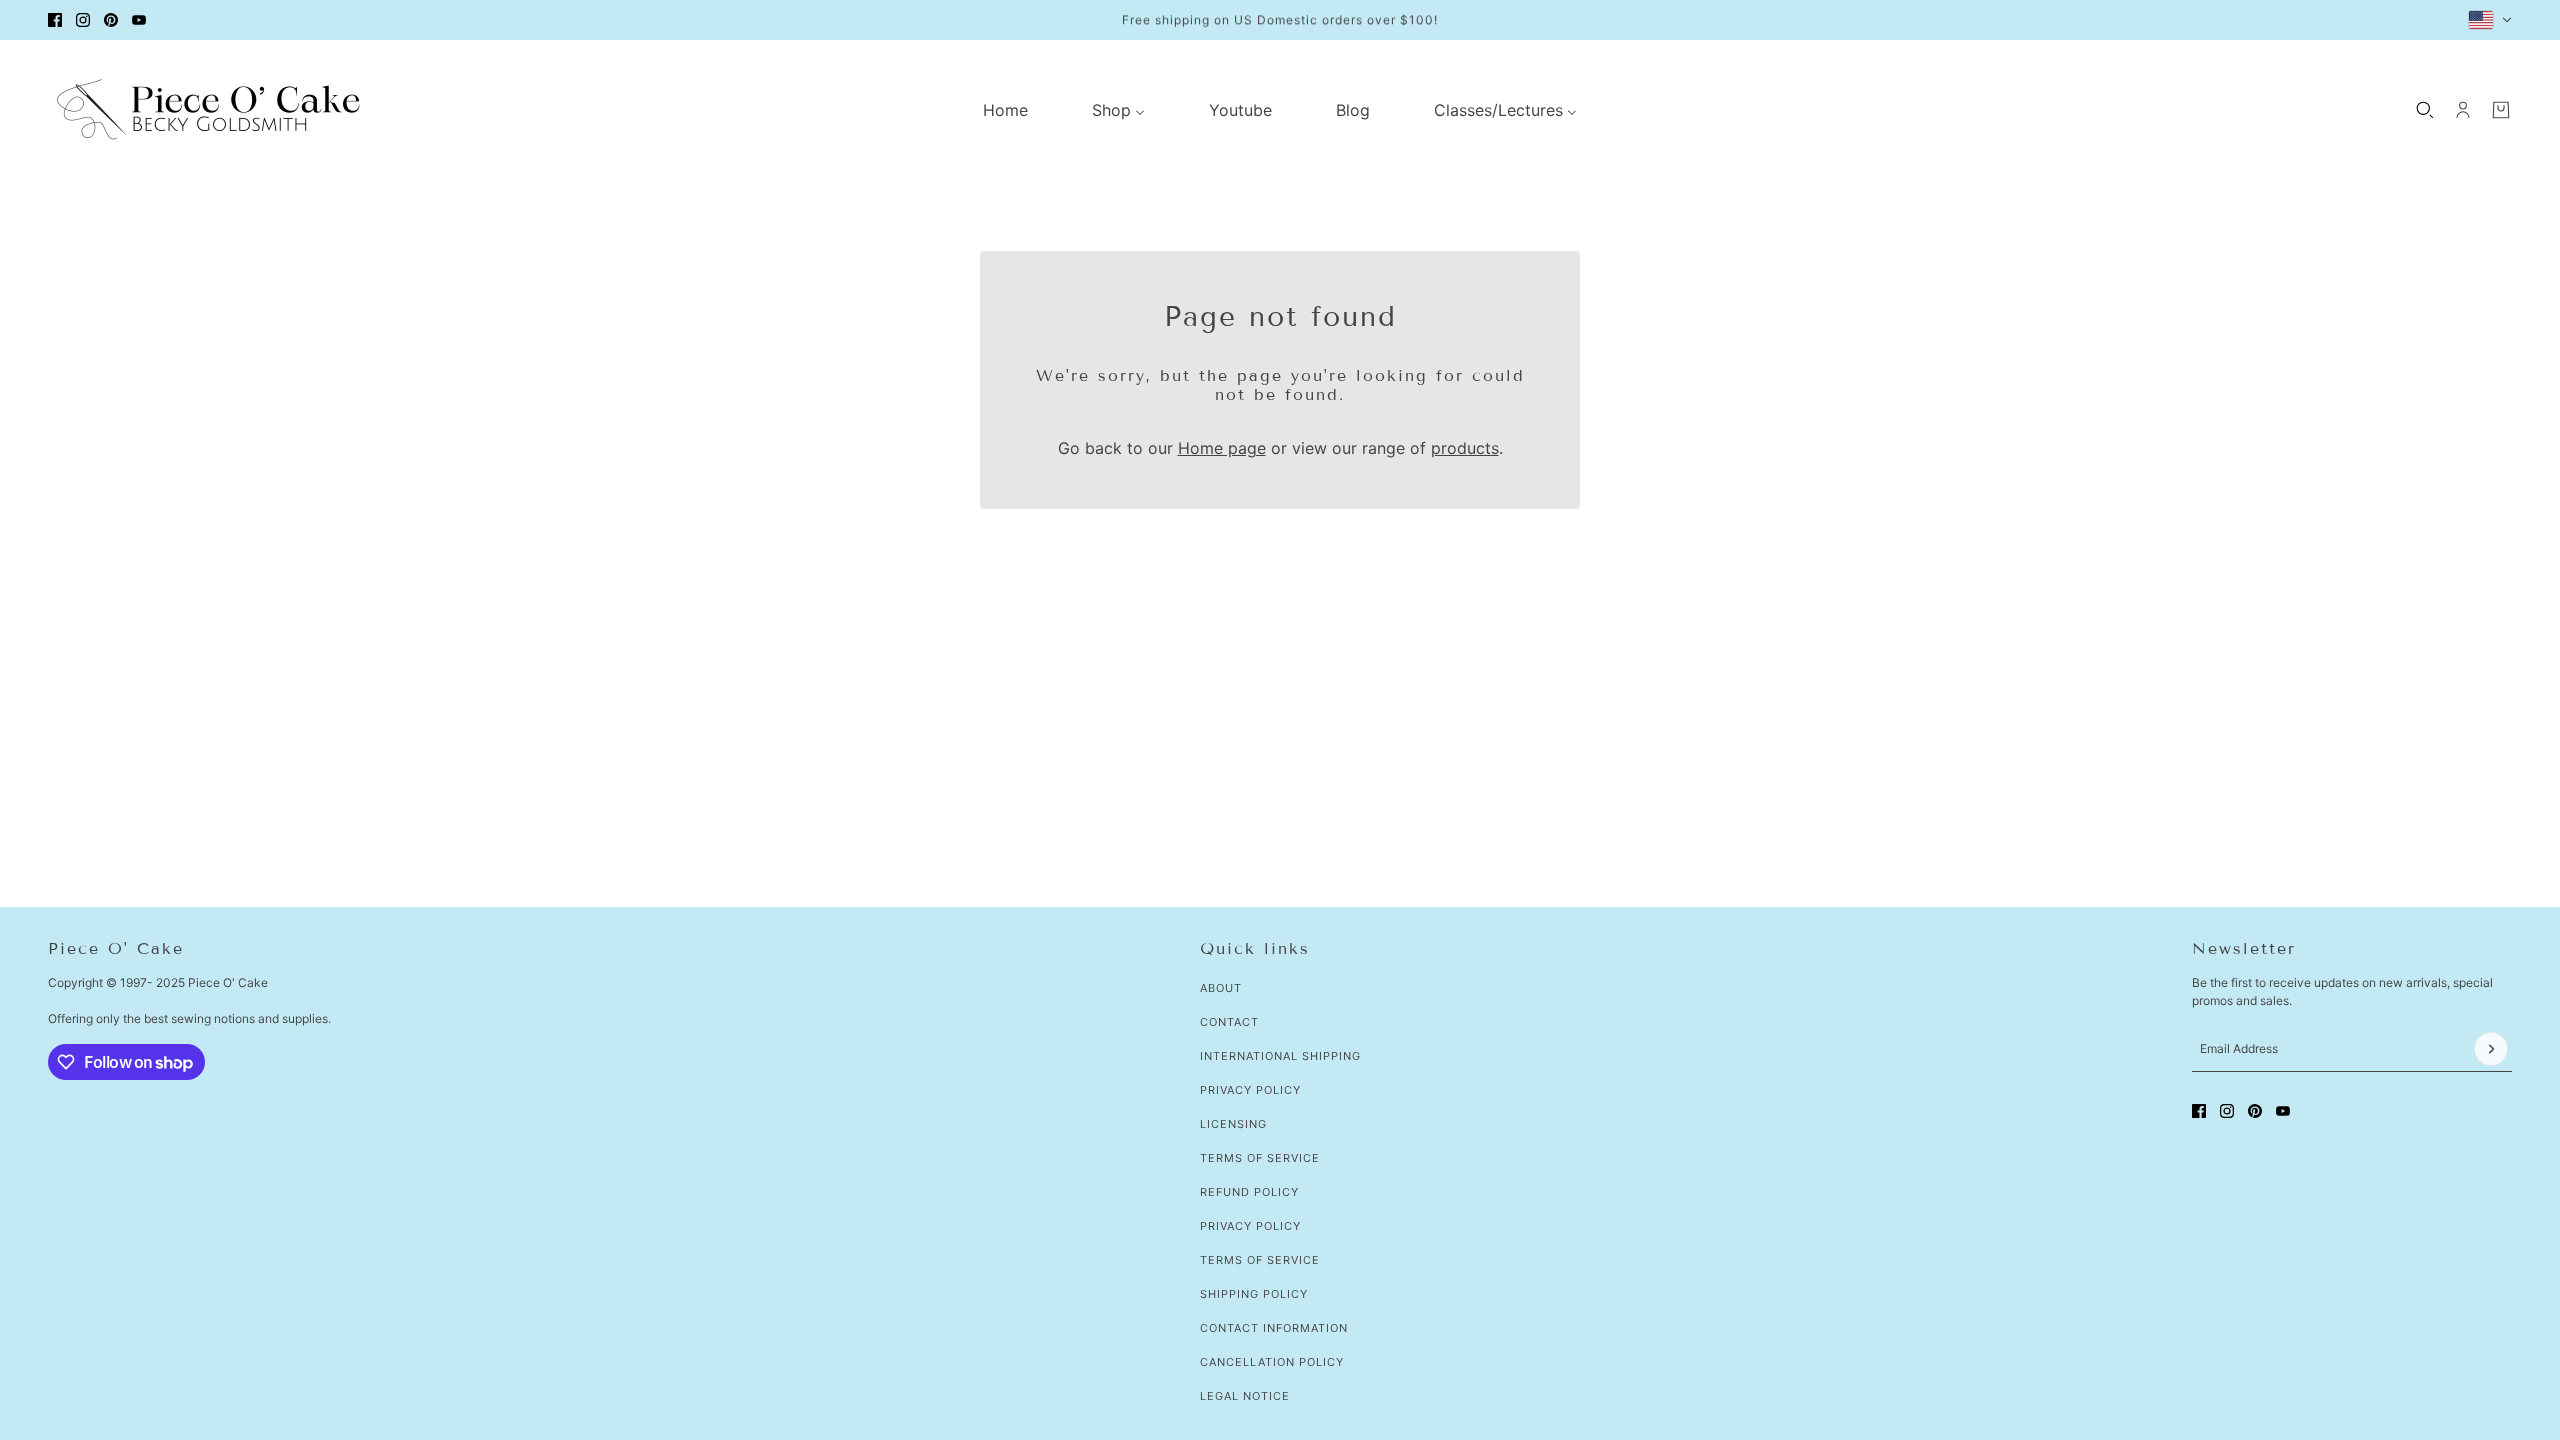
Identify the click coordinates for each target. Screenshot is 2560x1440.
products (1465, 448)
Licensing (1233, 1124)
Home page (1222, 448)
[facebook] (55, 20)
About (1221, 988)
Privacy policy (1250, 1226)
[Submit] (2491, 1049)
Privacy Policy (1250, 1090)
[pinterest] (111, 20)
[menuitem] (1005, 110)
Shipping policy (1254, 1294)
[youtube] (139, 20)
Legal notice (1245, 1396)
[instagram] (83, 20)
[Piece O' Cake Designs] (208, 109)
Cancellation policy (1272, 1362)
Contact (1229, 1022)
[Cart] (2501, 110)
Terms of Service (1260, 1158)
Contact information (1274, 1328)
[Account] (2463, 110)
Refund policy (1249, 1192)
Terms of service (1260, 1260)
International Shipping (1280, 1056)
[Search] (2425, 110)
